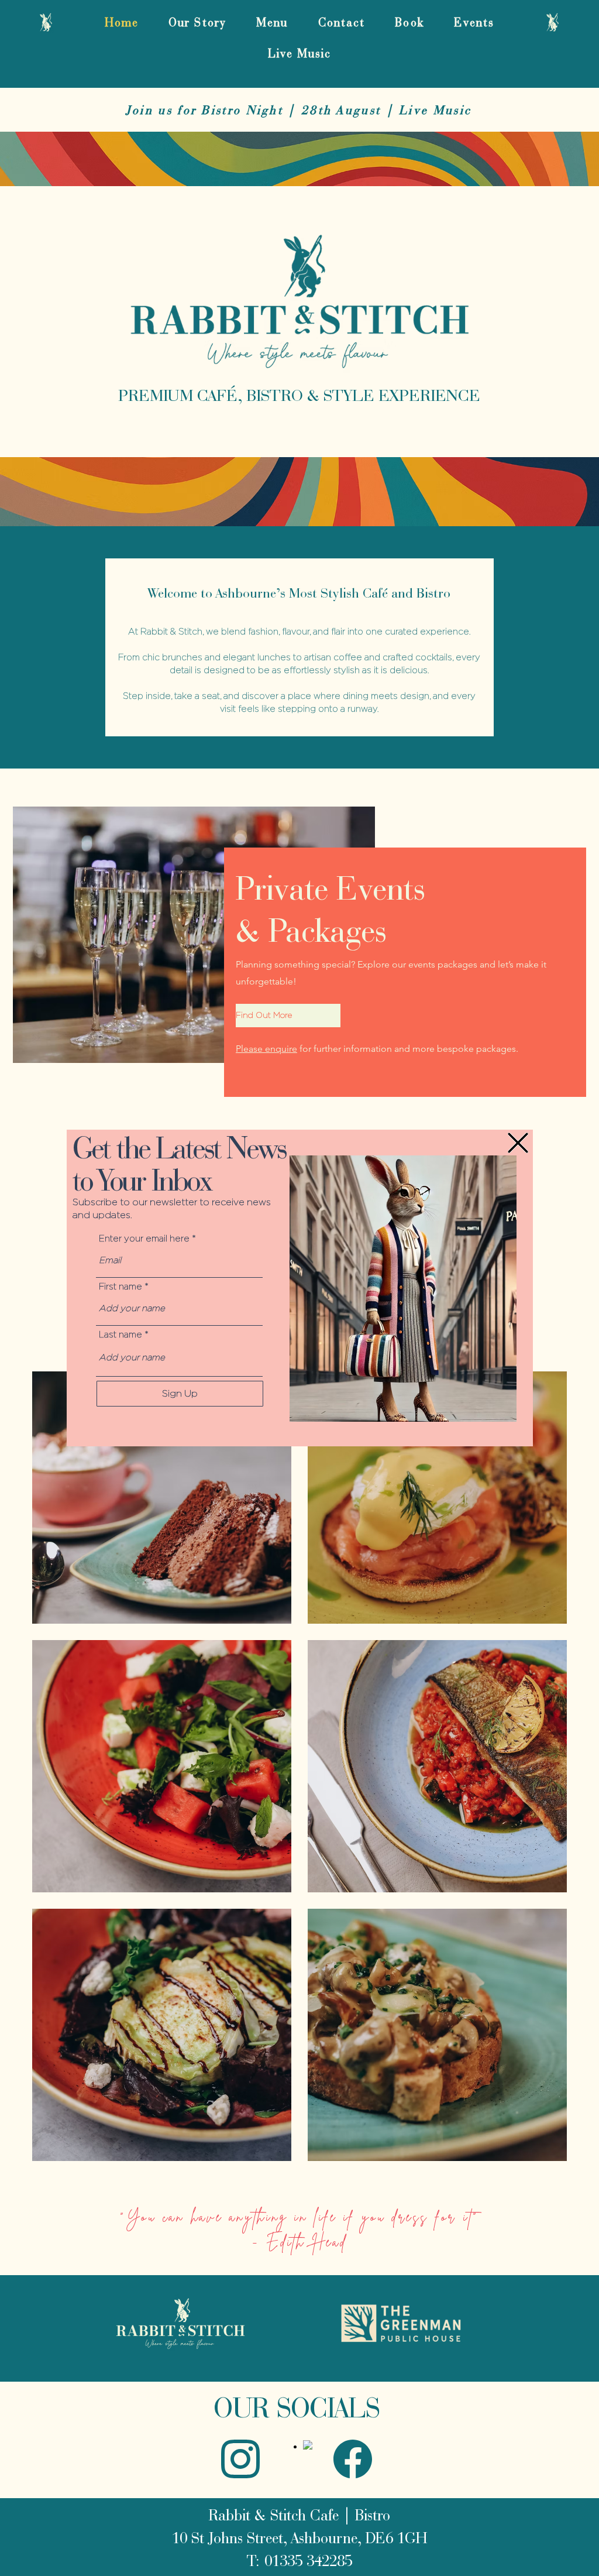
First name (121, 1287)
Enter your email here (144, 1239)
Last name (121, 1335)
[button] (518, 1143)
